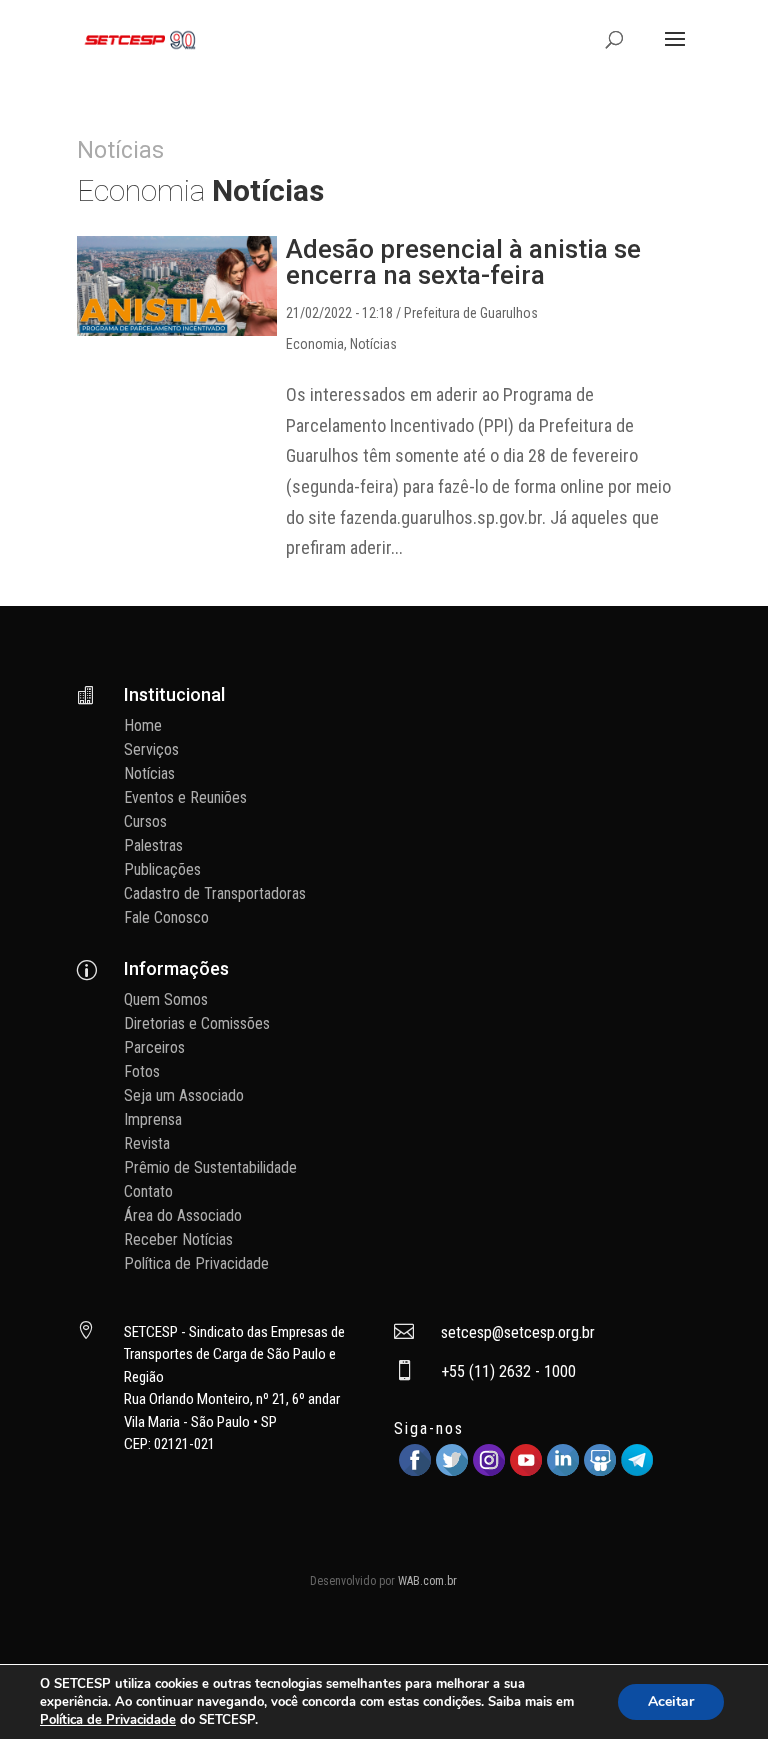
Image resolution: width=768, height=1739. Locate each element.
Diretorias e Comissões (197, 1023)
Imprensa (153, 1119)
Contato (148, 1191)
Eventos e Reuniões (185, 797)
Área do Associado (183, 1215)
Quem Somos (166, 999)
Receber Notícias (178, 1239)
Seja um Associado (184, 1095)
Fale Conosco (166, 917)
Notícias (373, 344)
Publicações (162, 869)
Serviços (151, 749)
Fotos (142, 1071)
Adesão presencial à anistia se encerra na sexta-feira (463, 262)
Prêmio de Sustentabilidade (210, 1167)
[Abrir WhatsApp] (718, 1688)
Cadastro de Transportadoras (215, 893)
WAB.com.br (427, 1581)
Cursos (145, 821)
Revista (147, 1143)
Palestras (153, 845)
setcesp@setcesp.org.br (518, 1332)
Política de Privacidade (196, 1263)
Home (143, 725)
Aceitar (671, 1701)
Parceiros (154, 1047)
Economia (315, 344)
